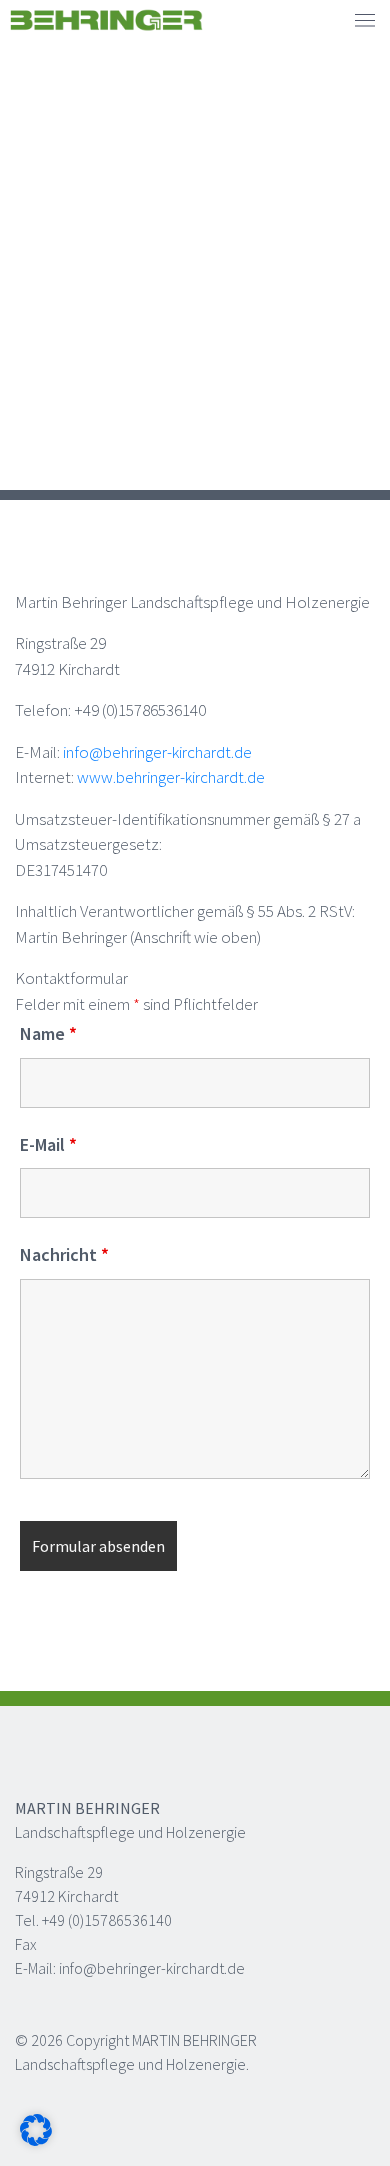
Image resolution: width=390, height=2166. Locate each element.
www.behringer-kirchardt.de (171, 777)
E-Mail (48, 1145)
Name (48, 1034)
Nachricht (64, 1255)
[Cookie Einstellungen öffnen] (36, 2128)
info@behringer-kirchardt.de (157, 752)
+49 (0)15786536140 (107, 1920)
